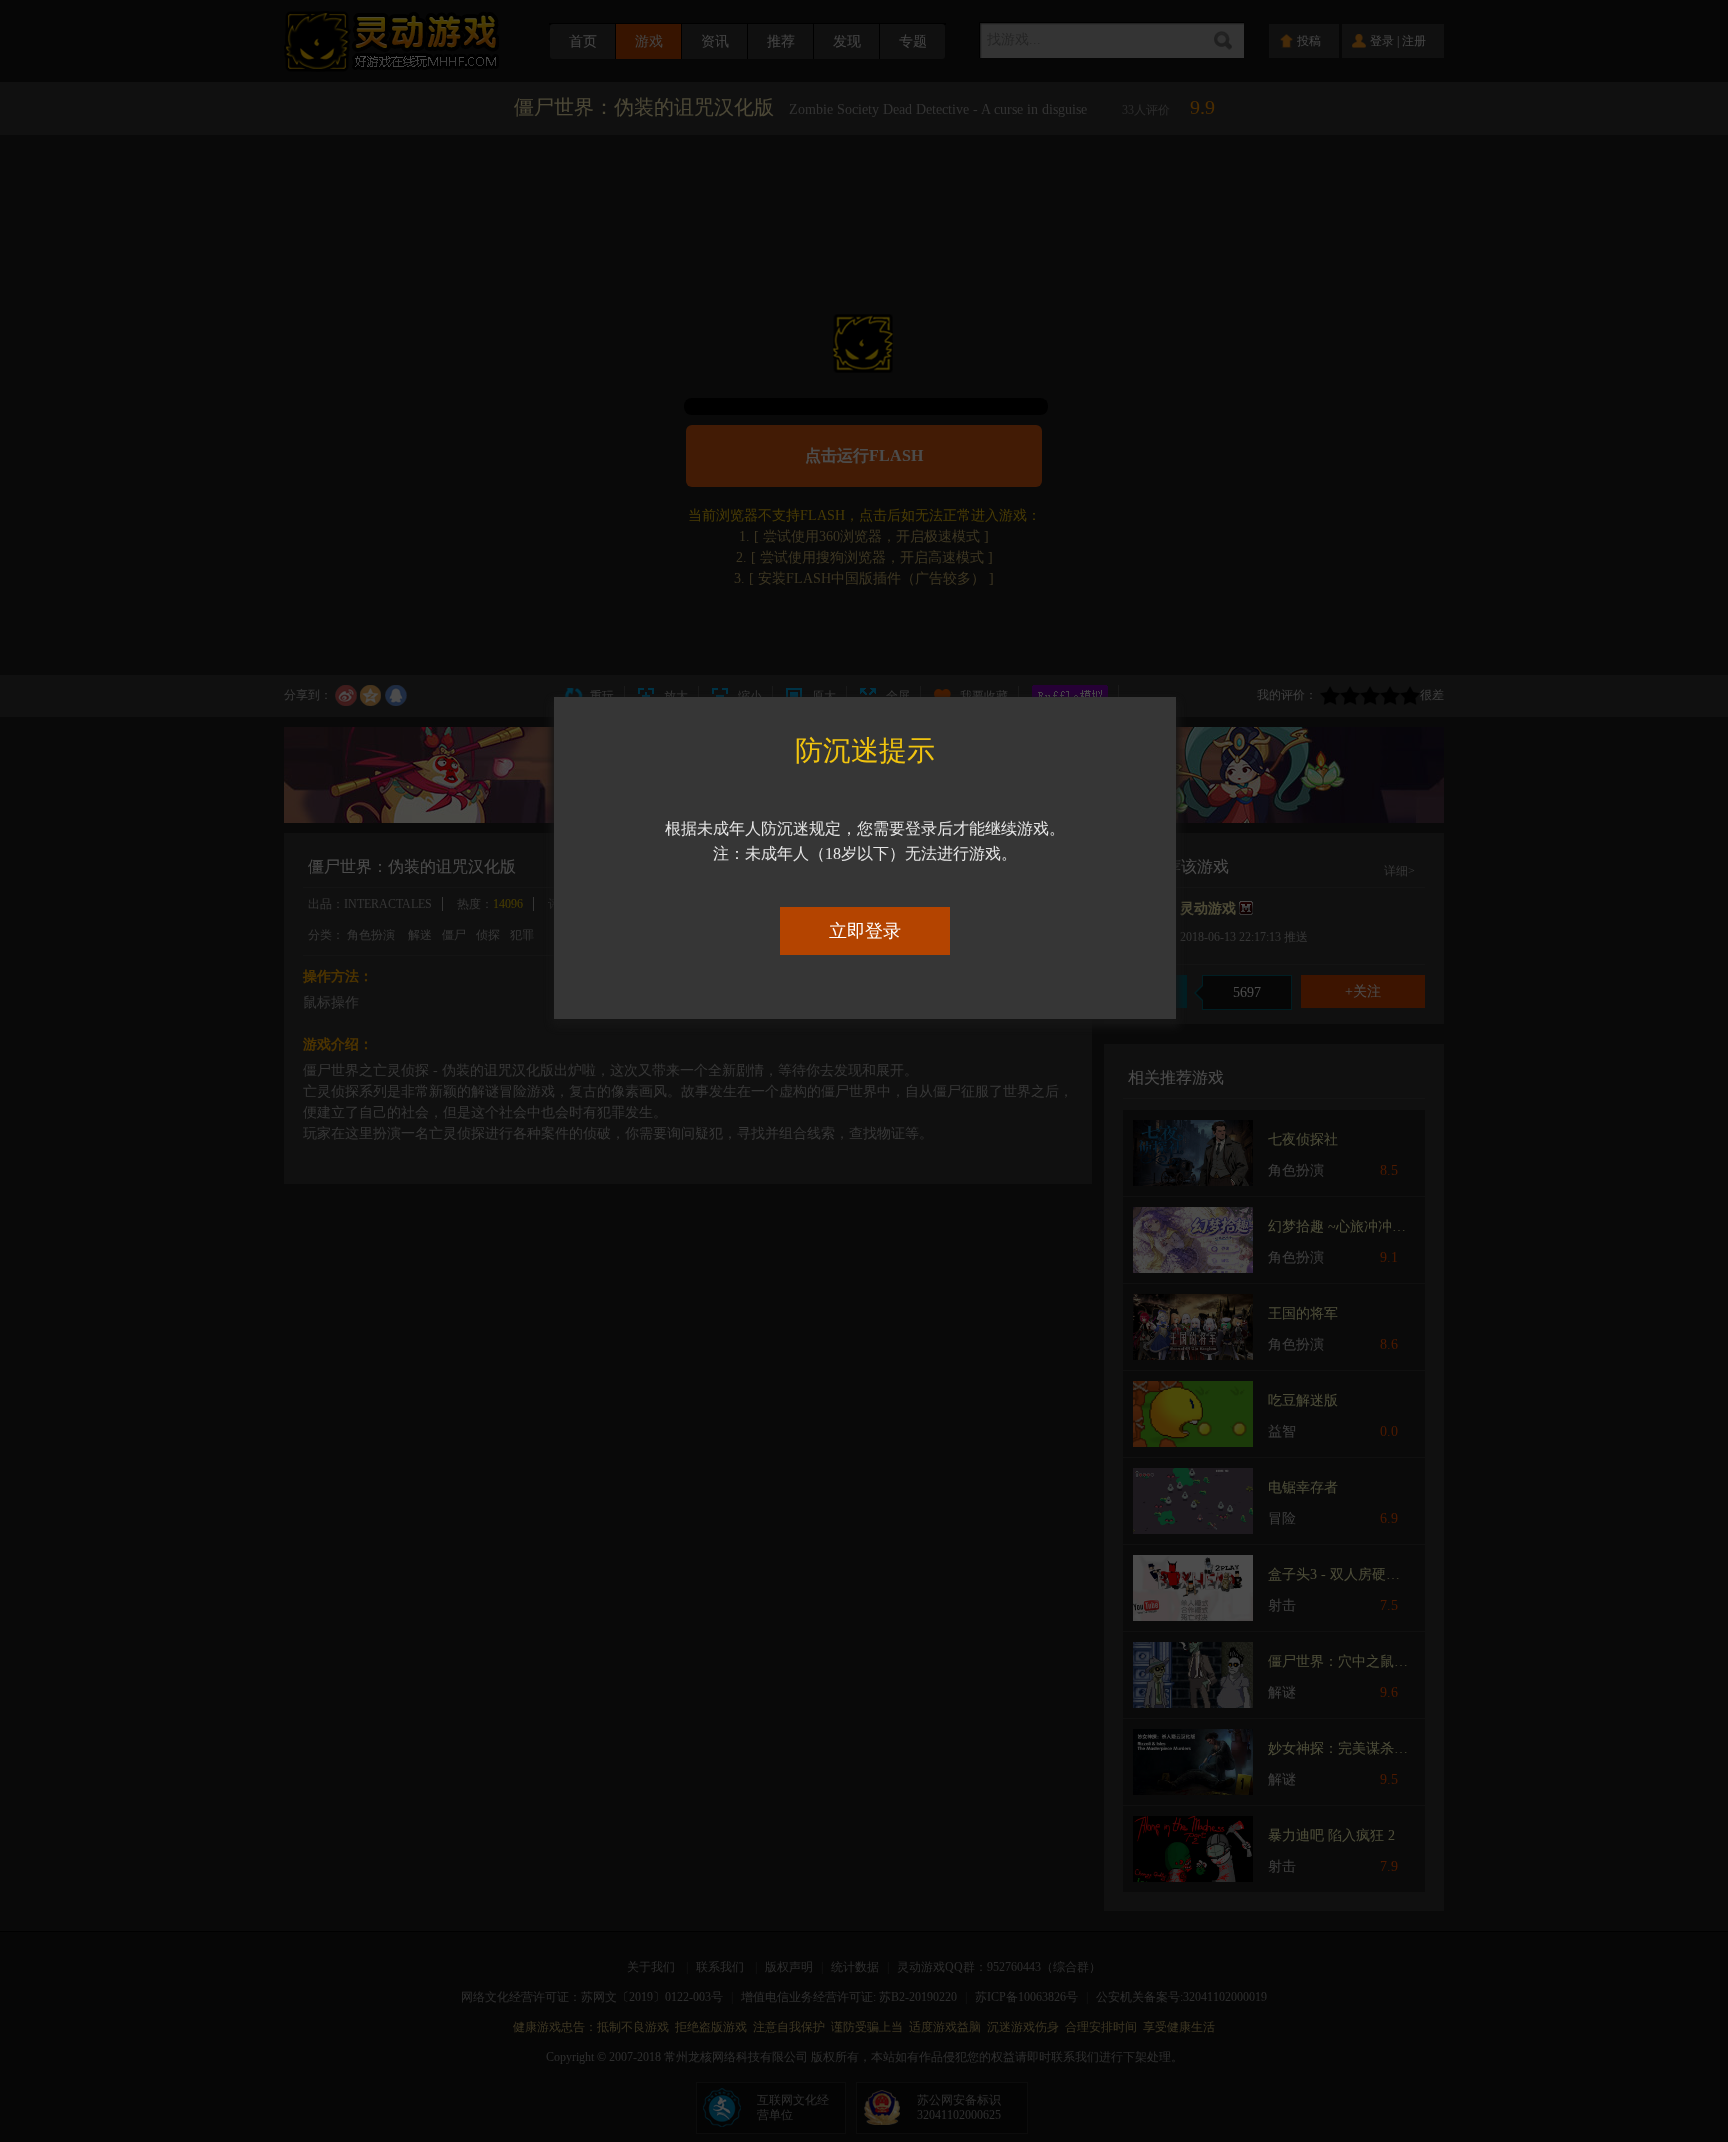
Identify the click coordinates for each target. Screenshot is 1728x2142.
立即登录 (865, 931)
